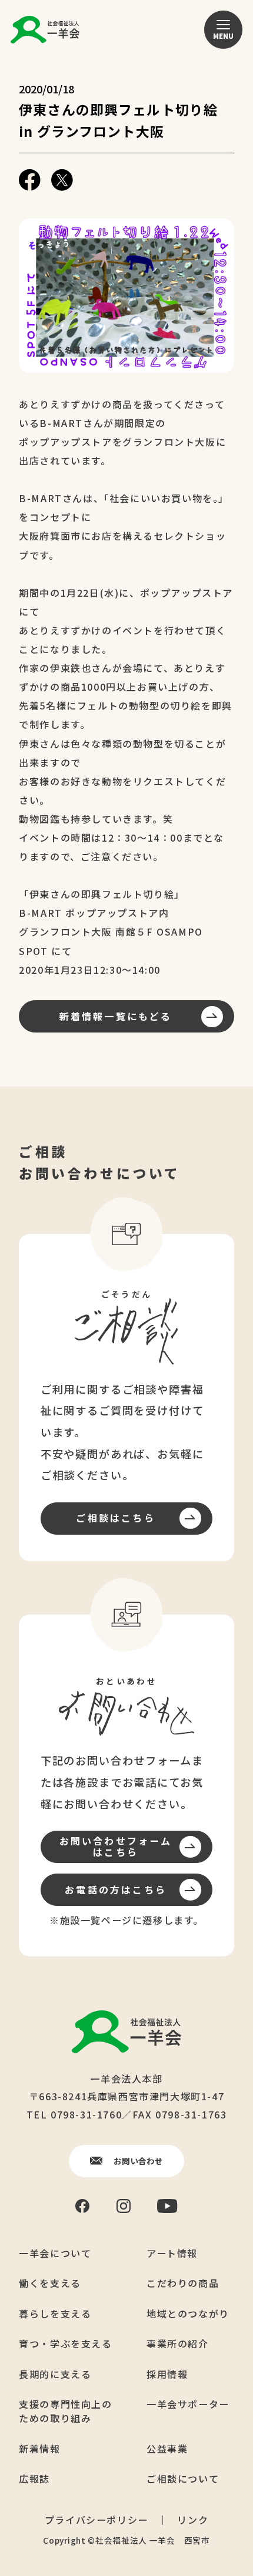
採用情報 (167, 2374)
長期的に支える (55, 2374)
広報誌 (34, 2479)
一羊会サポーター (188, 2404)
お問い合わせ (138, 2161)
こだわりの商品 (183, 2283)
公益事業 (167, 2449)
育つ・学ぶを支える (65, 2343)
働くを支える (50, 2283)
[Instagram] (124, 2206)
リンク (193, 2520)
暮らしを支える (55, 2313)
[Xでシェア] (62, 180)
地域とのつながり (188, 2313)
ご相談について (183, 2479)
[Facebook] (82, 2206)
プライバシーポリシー (96, 2520)
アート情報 (172, 2253)
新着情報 (39, 2449)
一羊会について (55, 2253)
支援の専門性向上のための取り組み (65, 2411)
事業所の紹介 (178, 2343)
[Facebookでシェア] (30, 180)
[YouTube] (167, 2206)
